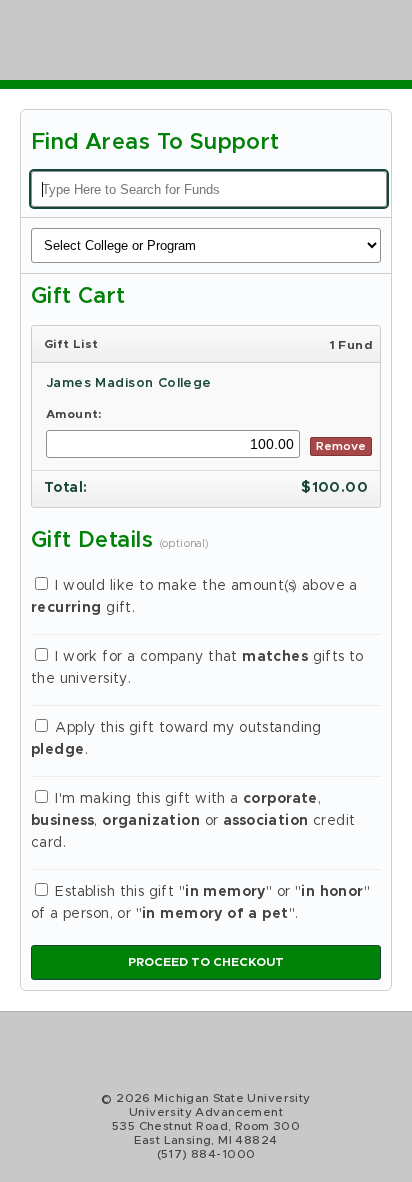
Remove (341, 446)
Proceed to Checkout (206, 962)
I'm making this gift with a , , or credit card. (193, 821)
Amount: (74, 414)
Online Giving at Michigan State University (160, 40)
